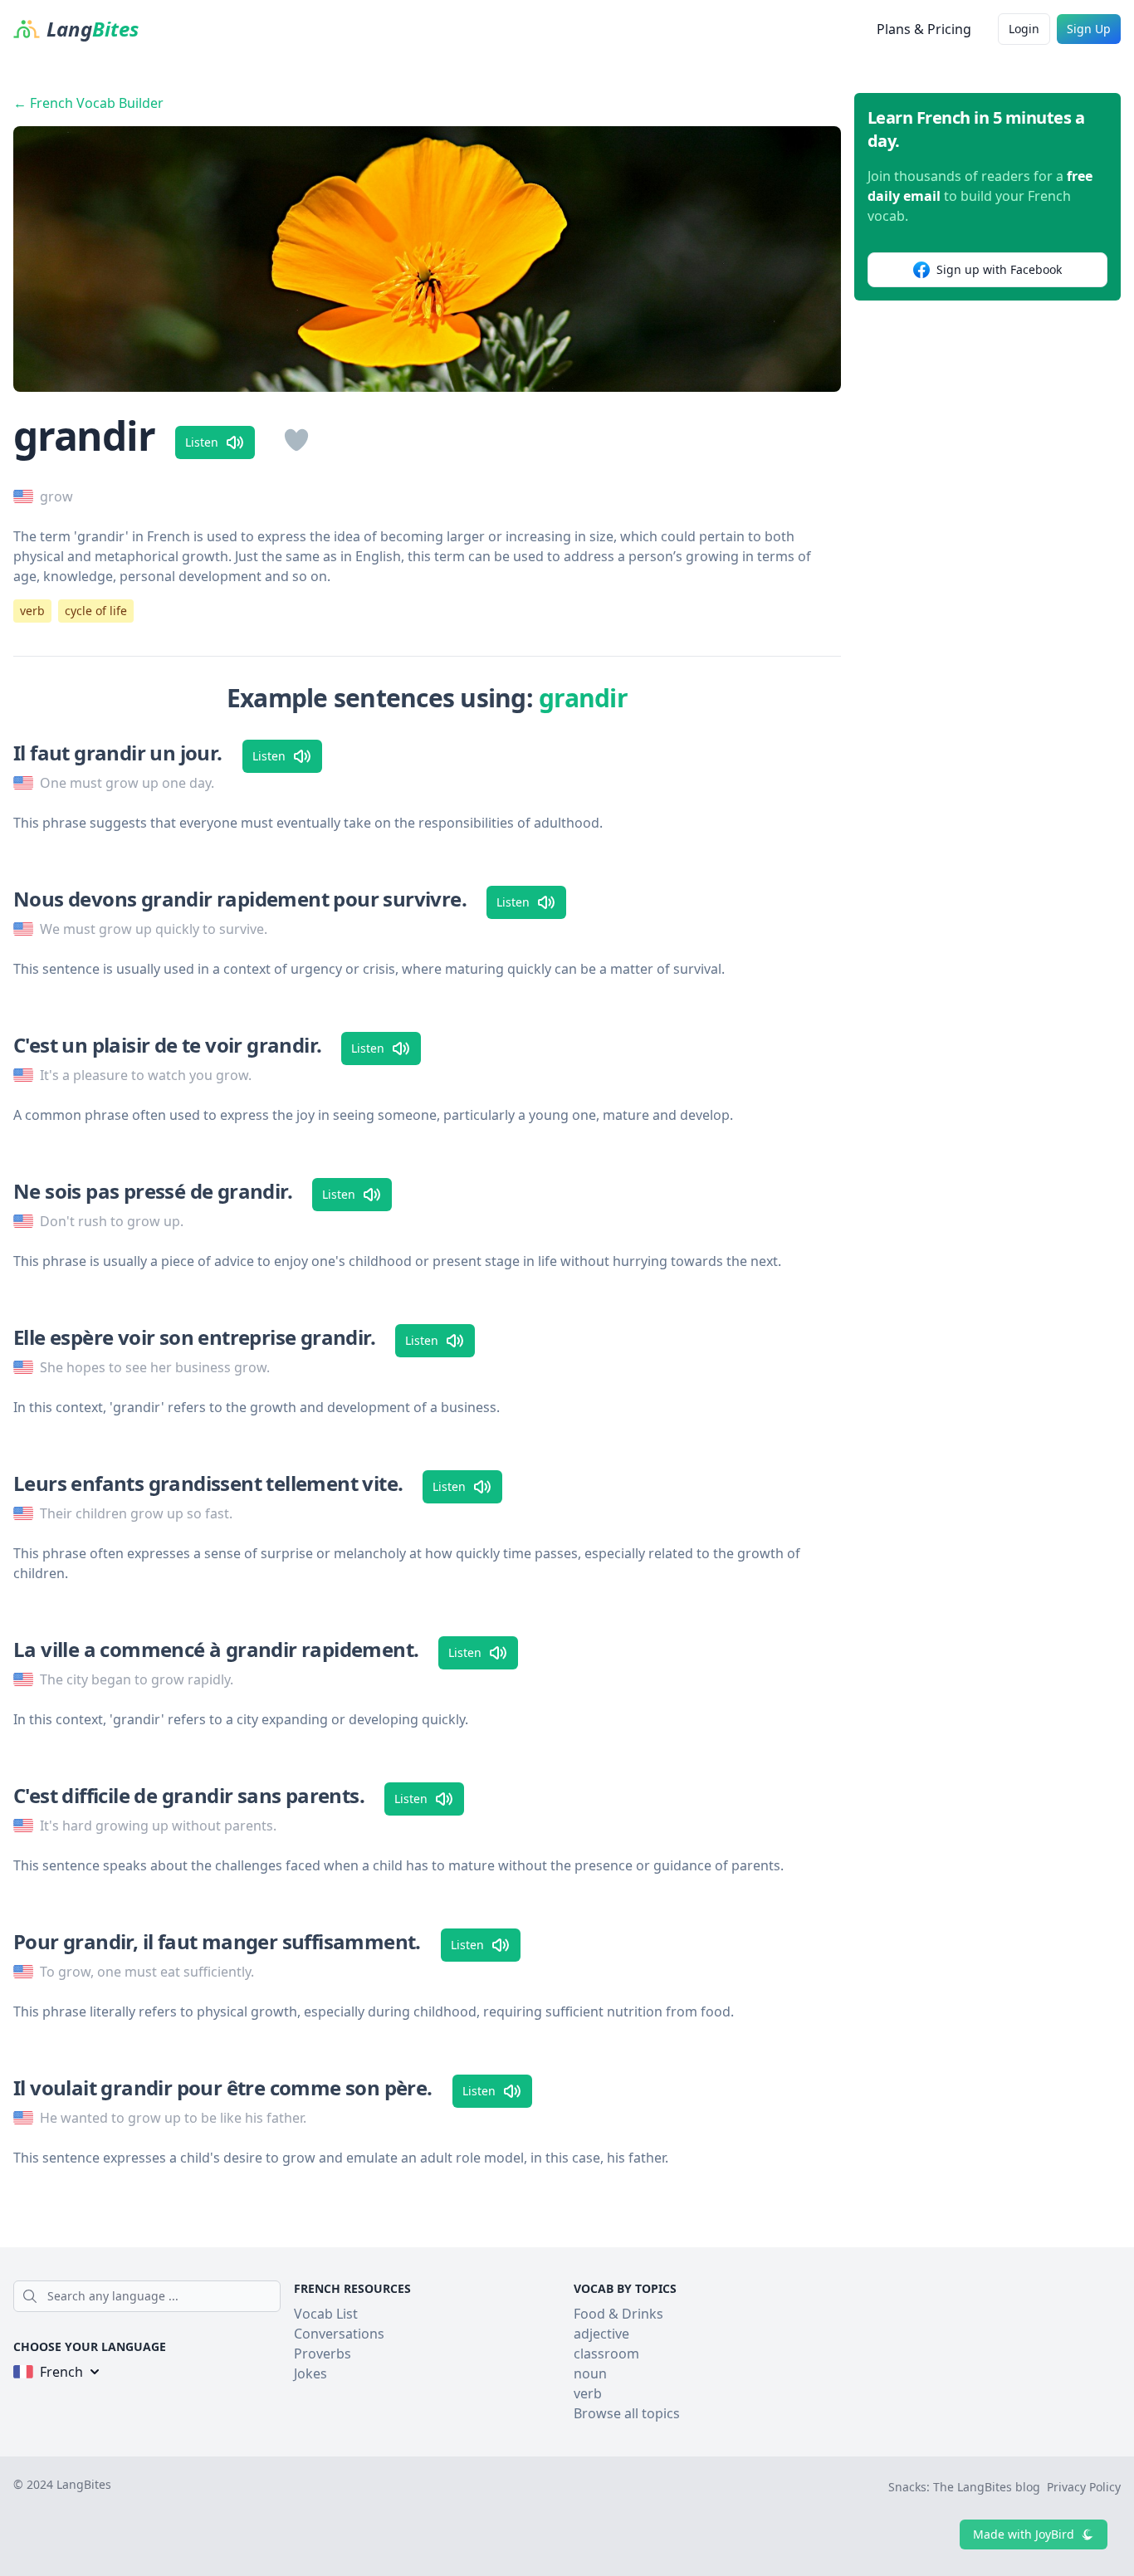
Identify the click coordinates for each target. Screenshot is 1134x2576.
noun (590, 2373)
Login (1024, 29)
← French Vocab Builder (88, 103)
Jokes (310, 2373)
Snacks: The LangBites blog (964, 2487)
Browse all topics (627, 2413)
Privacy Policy (1084, 2487)
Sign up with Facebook (999, 269)
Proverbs (323, 2354)
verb (32, 611)
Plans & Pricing (924, 29)
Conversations (339, 2334)
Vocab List (326, 2314)
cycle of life (96, 611)
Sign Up (1089, 29)
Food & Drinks (618, 2314)
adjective (601, 2334)
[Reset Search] (276, 2296)
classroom (606, 2354)
